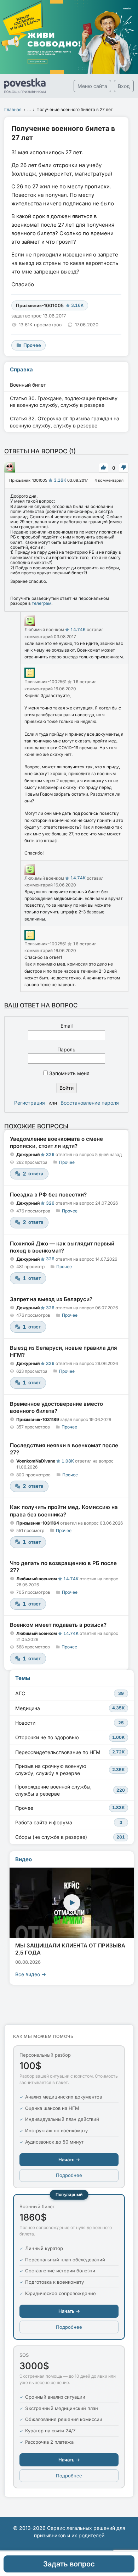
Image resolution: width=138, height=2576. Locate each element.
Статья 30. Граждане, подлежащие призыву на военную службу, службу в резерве (64, 402)
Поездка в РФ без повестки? (48, 1195)
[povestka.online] (25, 86)
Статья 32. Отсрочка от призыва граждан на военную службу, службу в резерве (65, 422)
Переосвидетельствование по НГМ (70, 1752)
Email (67, 1026)
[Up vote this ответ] (103, 468)
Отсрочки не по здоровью (70, 1737)
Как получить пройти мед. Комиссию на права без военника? (64, 1511)
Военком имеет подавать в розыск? (58, 1625)
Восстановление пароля (90, 1103)
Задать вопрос (69, 2564)
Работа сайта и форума (69, 1822)
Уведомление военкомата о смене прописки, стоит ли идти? (56, 1142)
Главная (13, 109)
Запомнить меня (69, 1073)
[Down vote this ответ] (124, 468)
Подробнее (69, 2175)
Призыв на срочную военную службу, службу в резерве (70, 1770)
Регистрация (30, 1103)
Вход (124, 86)
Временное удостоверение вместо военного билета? (56, 1407)
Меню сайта (92, 86)
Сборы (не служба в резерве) (70, 1837)
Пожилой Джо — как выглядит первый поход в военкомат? (62, 1247)
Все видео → (31, 1974)
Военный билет (28, 385)
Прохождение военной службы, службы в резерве (70, 1790)
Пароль (66, 1049)
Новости (70, 1723)
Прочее (67, 1162)
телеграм (42, 603)
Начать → (69, 2160)
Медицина (70, 1708)
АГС (70, 1693)
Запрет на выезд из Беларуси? (51, 1299)
